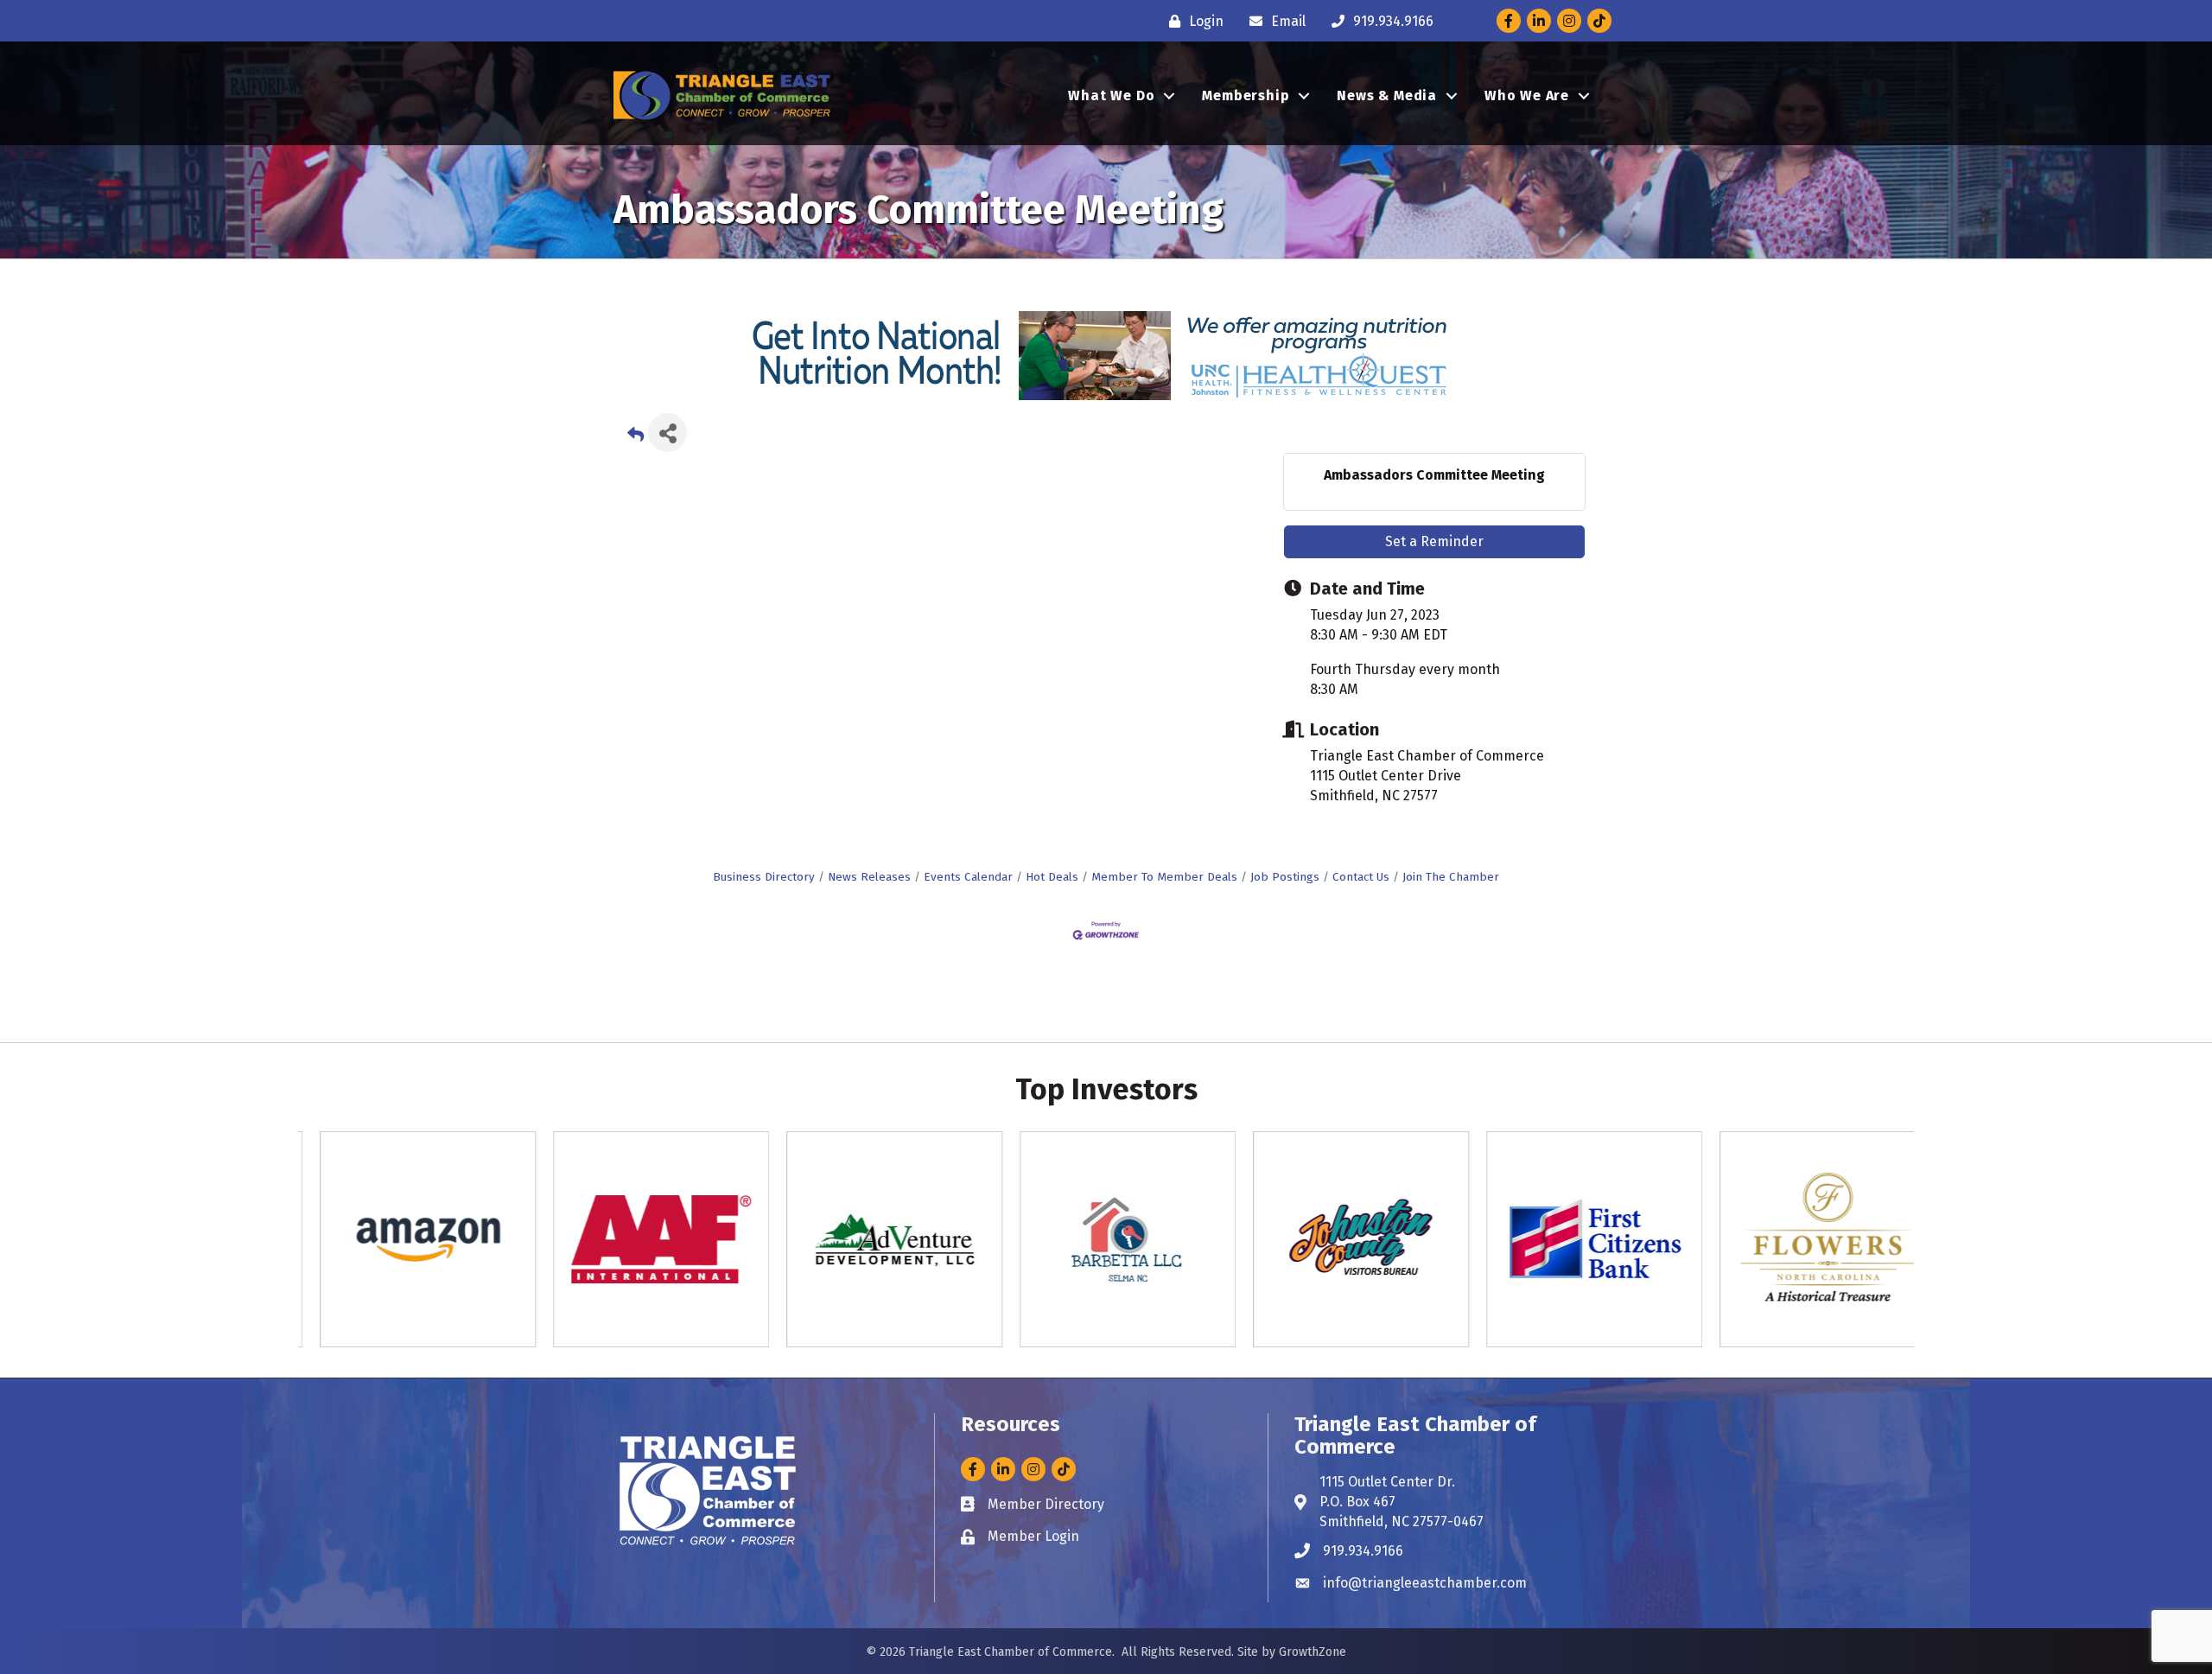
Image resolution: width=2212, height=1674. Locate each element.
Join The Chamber (1451, 877)
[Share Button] (667, 433)
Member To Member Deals (1164, 877)
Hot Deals (1052, 877)
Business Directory (764, 877)
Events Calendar (968, 877)
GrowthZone (1313, 1652)
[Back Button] (636, 438)
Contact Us (1361, 877)
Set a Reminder (1434, 541)
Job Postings (1285, 877)
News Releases (869, 877)
